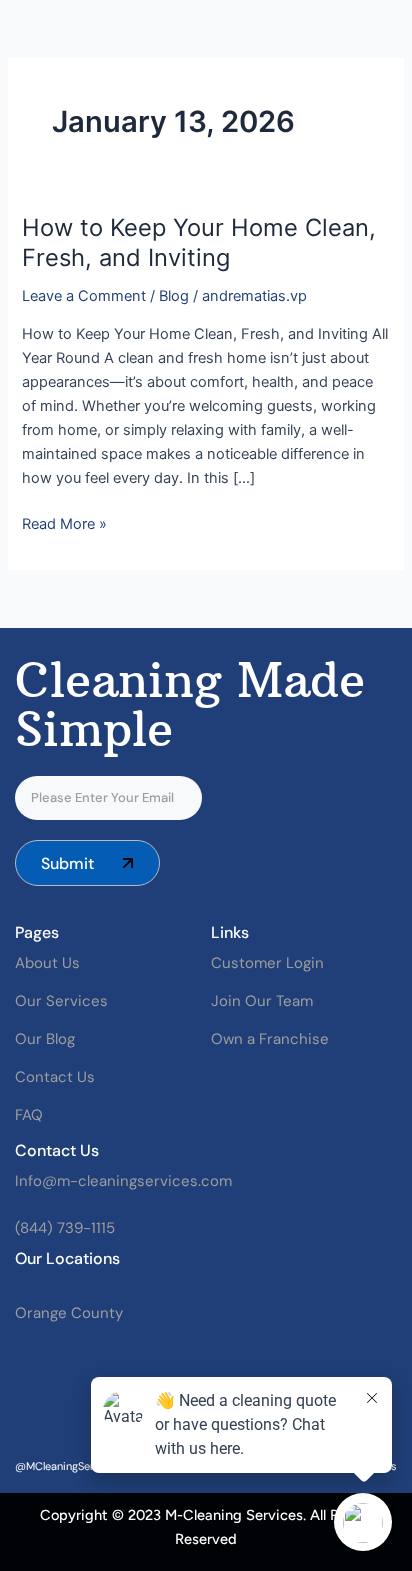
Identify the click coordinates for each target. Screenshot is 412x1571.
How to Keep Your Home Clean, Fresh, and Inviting (199, 243)
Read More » (64, 522)
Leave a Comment (84, 296)
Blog (174, 296)
